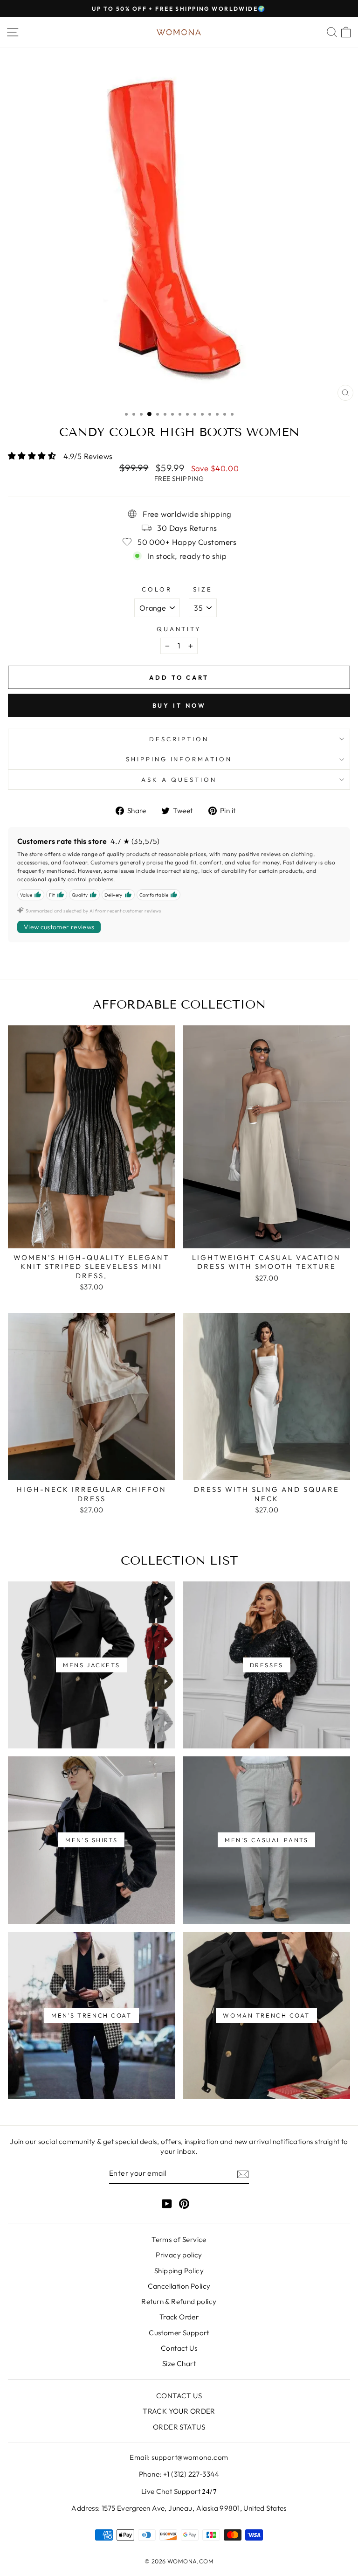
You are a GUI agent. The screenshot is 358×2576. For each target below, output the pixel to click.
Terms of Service (179, 2239)
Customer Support (179, 2333)
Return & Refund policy (179, 2301)
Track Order (179, 2317)
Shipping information (179, 759)
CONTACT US (179, 2396)
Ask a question (179, 780)
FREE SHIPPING (179, 479)
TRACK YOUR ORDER (179, 2411)
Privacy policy (179, 2255)
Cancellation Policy (179, 2286)
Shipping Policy (179, 2271)
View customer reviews (59, 927)
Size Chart (179, 2364)
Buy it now (179, 705)
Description (179, 739)
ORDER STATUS (179, 2427)
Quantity (179, 629)
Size (203, 589)
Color (157, 589)
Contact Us (179, 2348)
